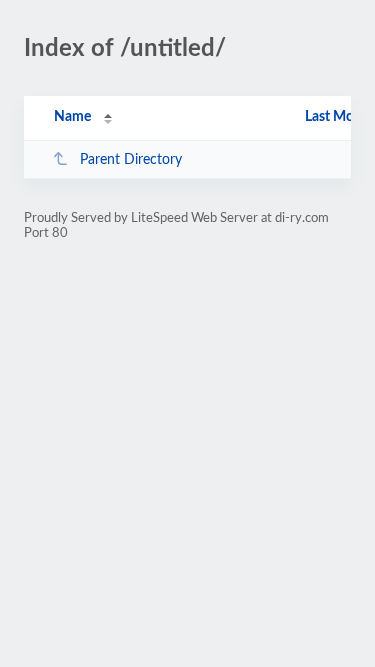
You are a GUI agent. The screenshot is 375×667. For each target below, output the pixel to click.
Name (72, 117)
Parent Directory (131, 160)
